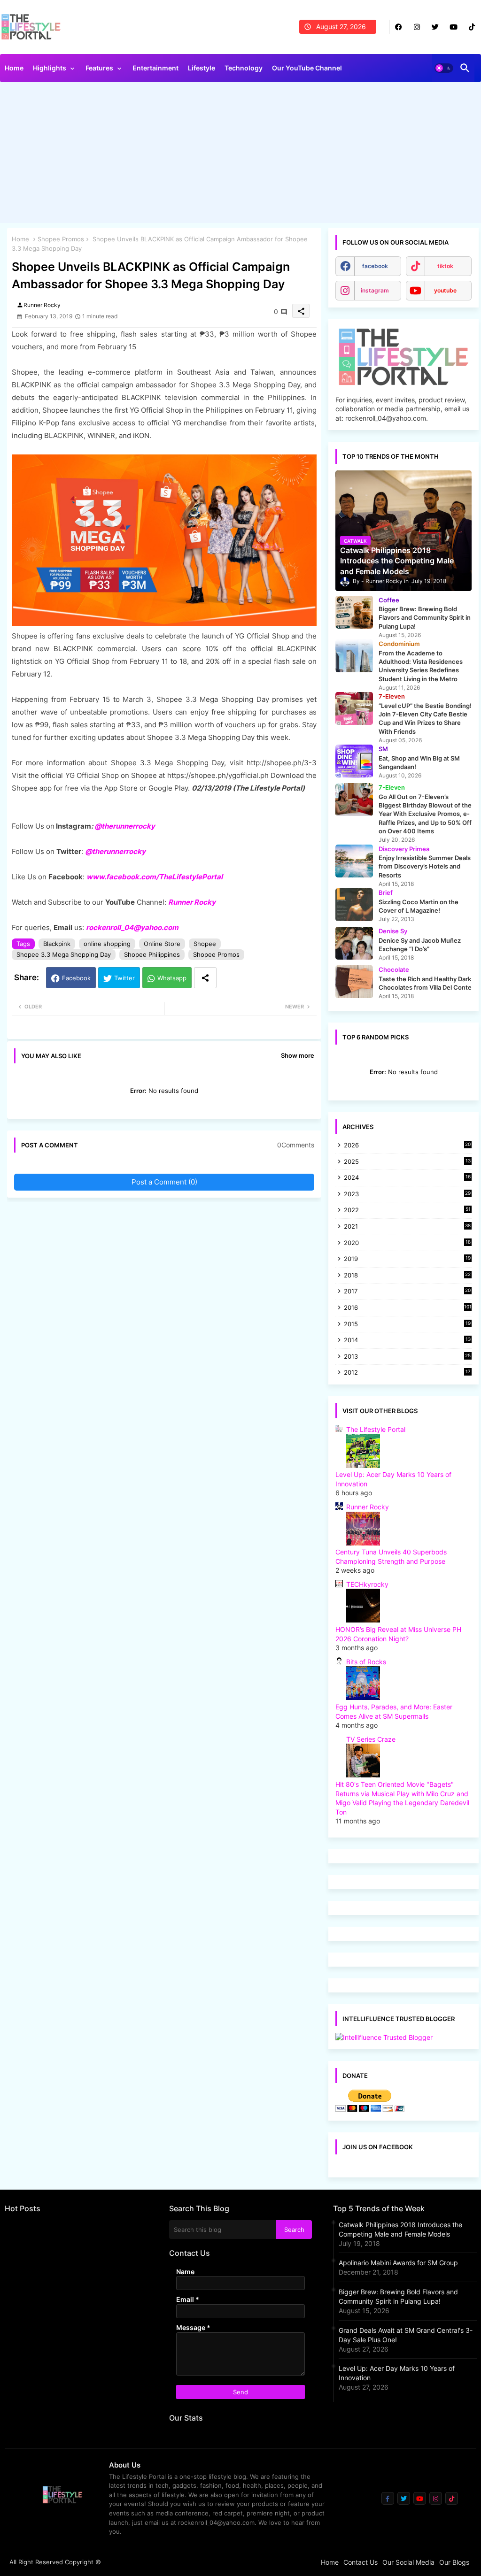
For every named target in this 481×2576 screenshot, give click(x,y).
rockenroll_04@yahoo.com (132, 927)
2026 (407, 1145)
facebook (375, 266)
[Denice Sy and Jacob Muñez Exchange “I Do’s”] (354, 943)
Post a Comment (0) (164, 1182)
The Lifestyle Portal (376, 1429)
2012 (407, 1373)
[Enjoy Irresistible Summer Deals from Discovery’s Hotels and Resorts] (354, 861)
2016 (408, 1307)
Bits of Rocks (366, 1662)
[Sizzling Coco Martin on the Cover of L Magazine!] (354, 905)
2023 (407, 1195)
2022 (407, 1211)
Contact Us (361, 2562)
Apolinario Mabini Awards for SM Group (398, 2263)
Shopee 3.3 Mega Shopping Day (64, 954)
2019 (407, 1259)
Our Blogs (454, 2562)
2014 (407, 1341)
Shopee (205, 944)
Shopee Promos (61, 239)
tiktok (445, 266)
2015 (407, 1325)
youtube (445, 290)
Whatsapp (172, 978)
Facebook (76, 978)
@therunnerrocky (115, 851)
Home (14, 68)
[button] (444, 68)
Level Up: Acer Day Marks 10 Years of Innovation (397, 2373)
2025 (407, 1162)
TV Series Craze (371, 1739)
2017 (407, 1292)
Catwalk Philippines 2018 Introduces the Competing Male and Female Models (400, 2229)
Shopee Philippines (152, 954)
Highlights (50, 68)
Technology (244, 68)
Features (99, 68)
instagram (375, 290)
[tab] (14, 70)
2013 (407, 1357)
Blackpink (57, 944)
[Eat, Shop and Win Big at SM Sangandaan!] (354, 761)
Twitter (124, 978)
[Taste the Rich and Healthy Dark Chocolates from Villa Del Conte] (354, 982)
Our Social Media (408, 2562)
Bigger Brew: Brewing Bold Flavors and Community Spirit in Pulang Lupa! (398, 2296)
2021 (407, 1227)
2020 (407, 1243)
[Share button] (205, 978)
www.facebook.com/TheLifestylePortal (155, 877)
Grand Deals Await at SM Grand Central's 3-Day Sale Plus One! (406, 2335)
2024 (407, 1178)
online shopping (107, 944)
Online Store (162, 944)
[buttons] (399, 27)
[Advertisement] (240, 155)
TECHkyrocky (367, 1584)
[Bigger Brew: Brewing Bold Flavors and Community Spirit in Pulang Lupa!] (354, 612)
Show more (298, 1055)
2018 (407, 1276)
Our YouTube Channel (307, 68)
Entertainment (155, 68)
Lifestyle (202, 68)
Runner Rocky (192, 902)
